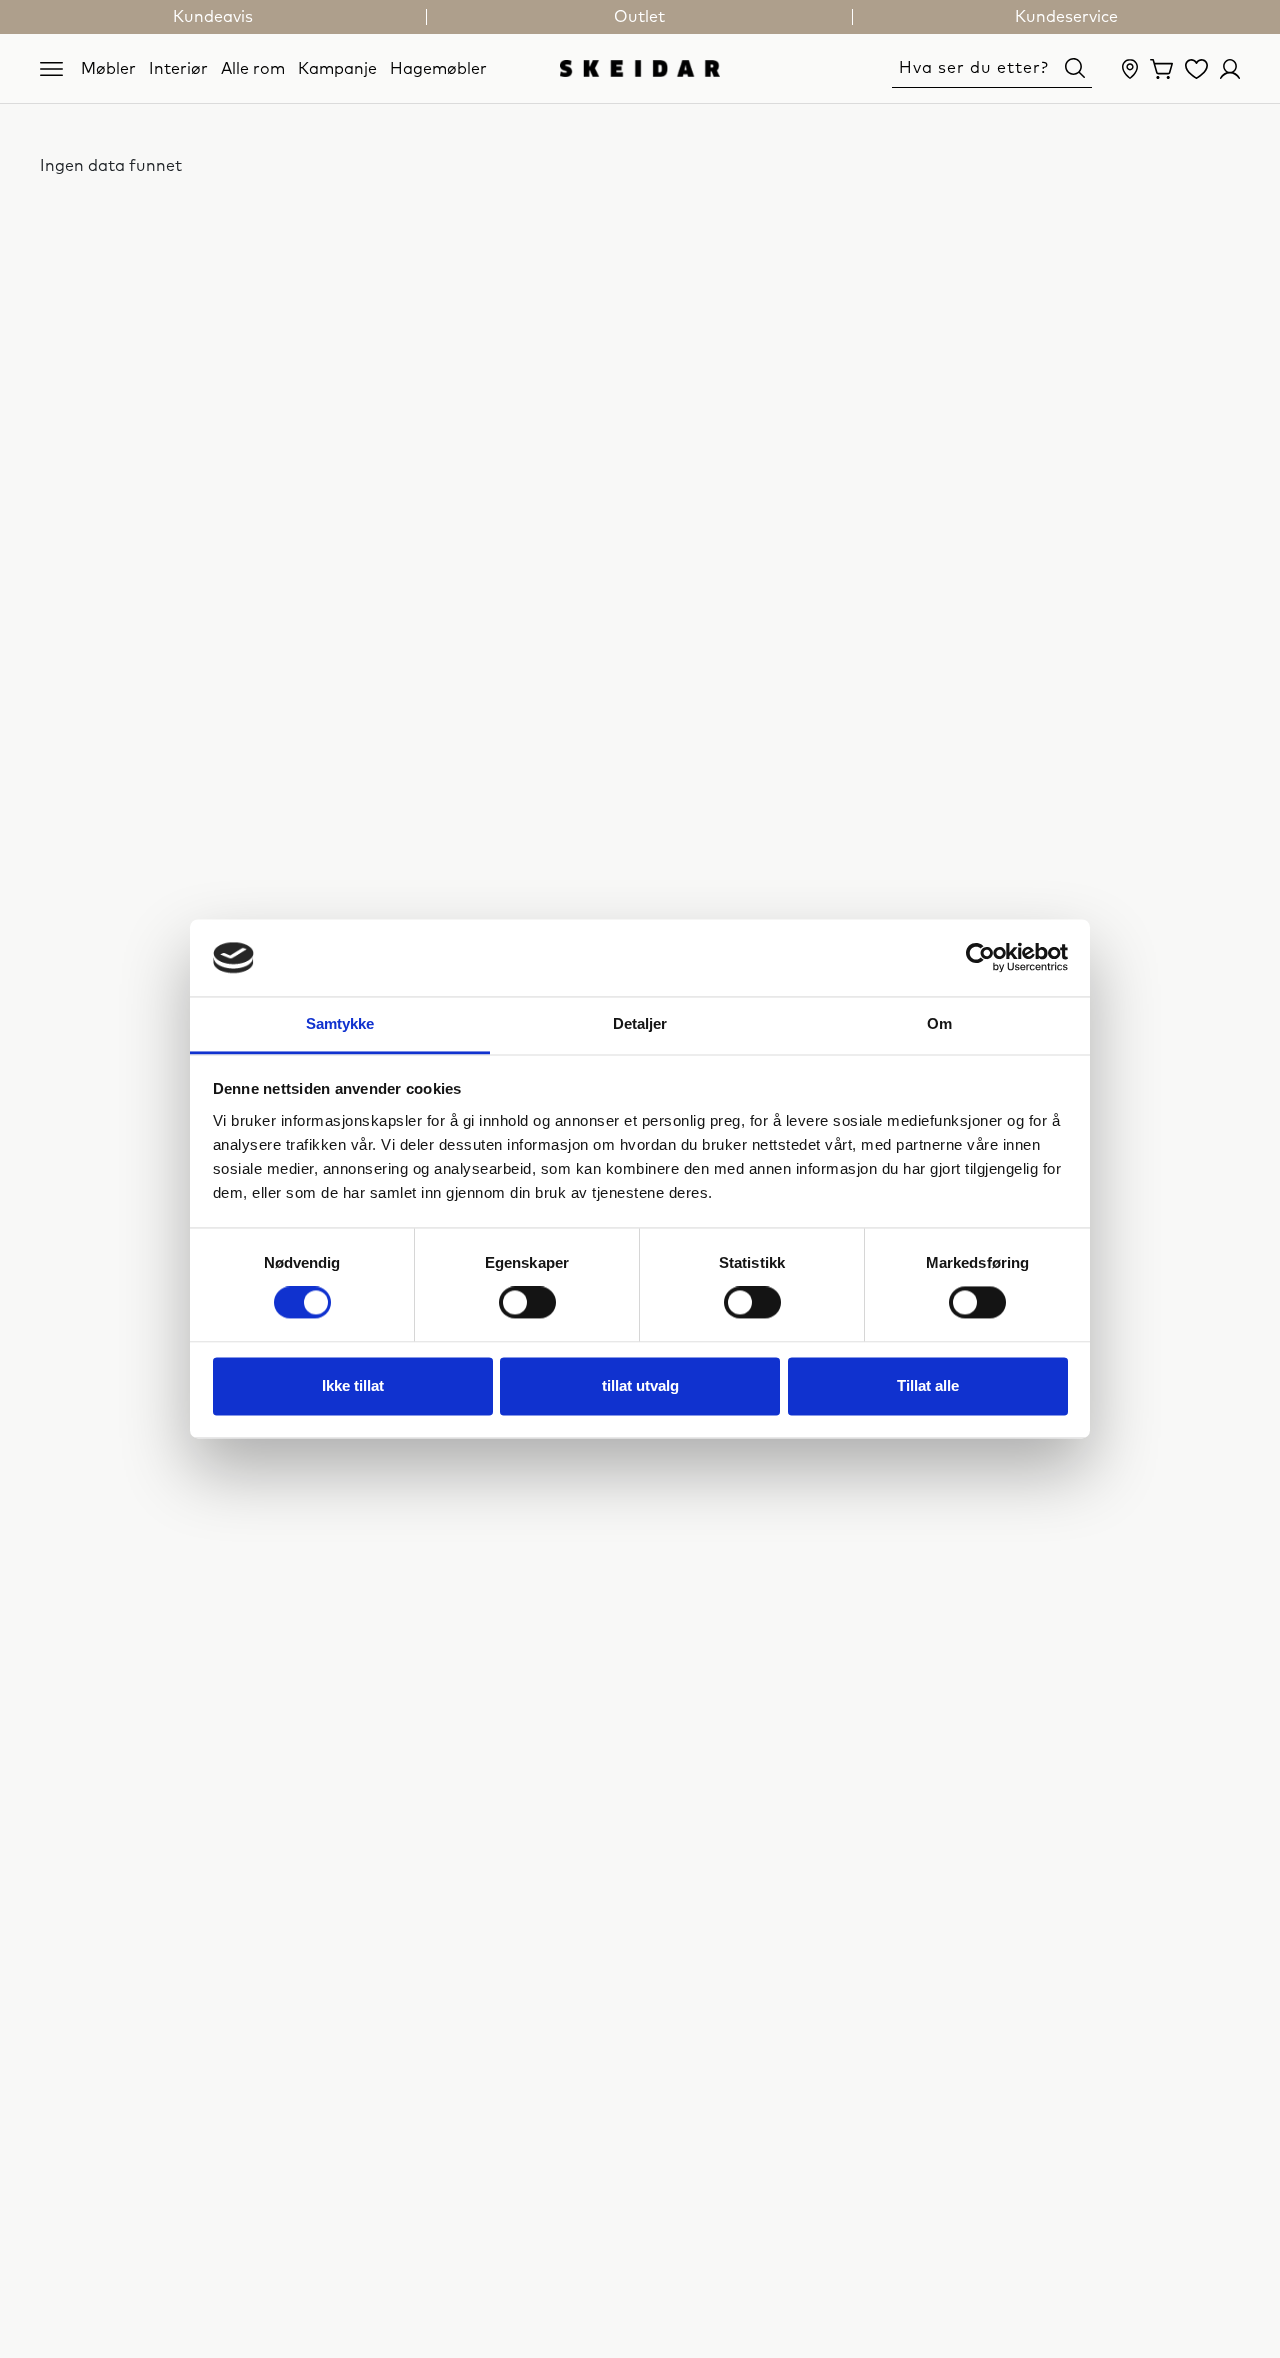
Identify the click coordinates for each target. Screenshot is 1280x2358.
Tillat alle (928, 1385)
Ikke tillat (353, 1385)
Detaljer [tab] (640, 1023)
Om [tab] (939, 1023)
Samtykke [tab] (340, 1023)
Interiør (178, 68)
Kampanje (337, 68)
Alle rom (253, 68)
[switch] (527, 1303)
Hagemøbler (438, 68)
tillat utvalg (640, 1385)
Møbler (108, 68)
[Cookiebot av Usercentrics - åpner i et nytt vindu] (980, 958)
